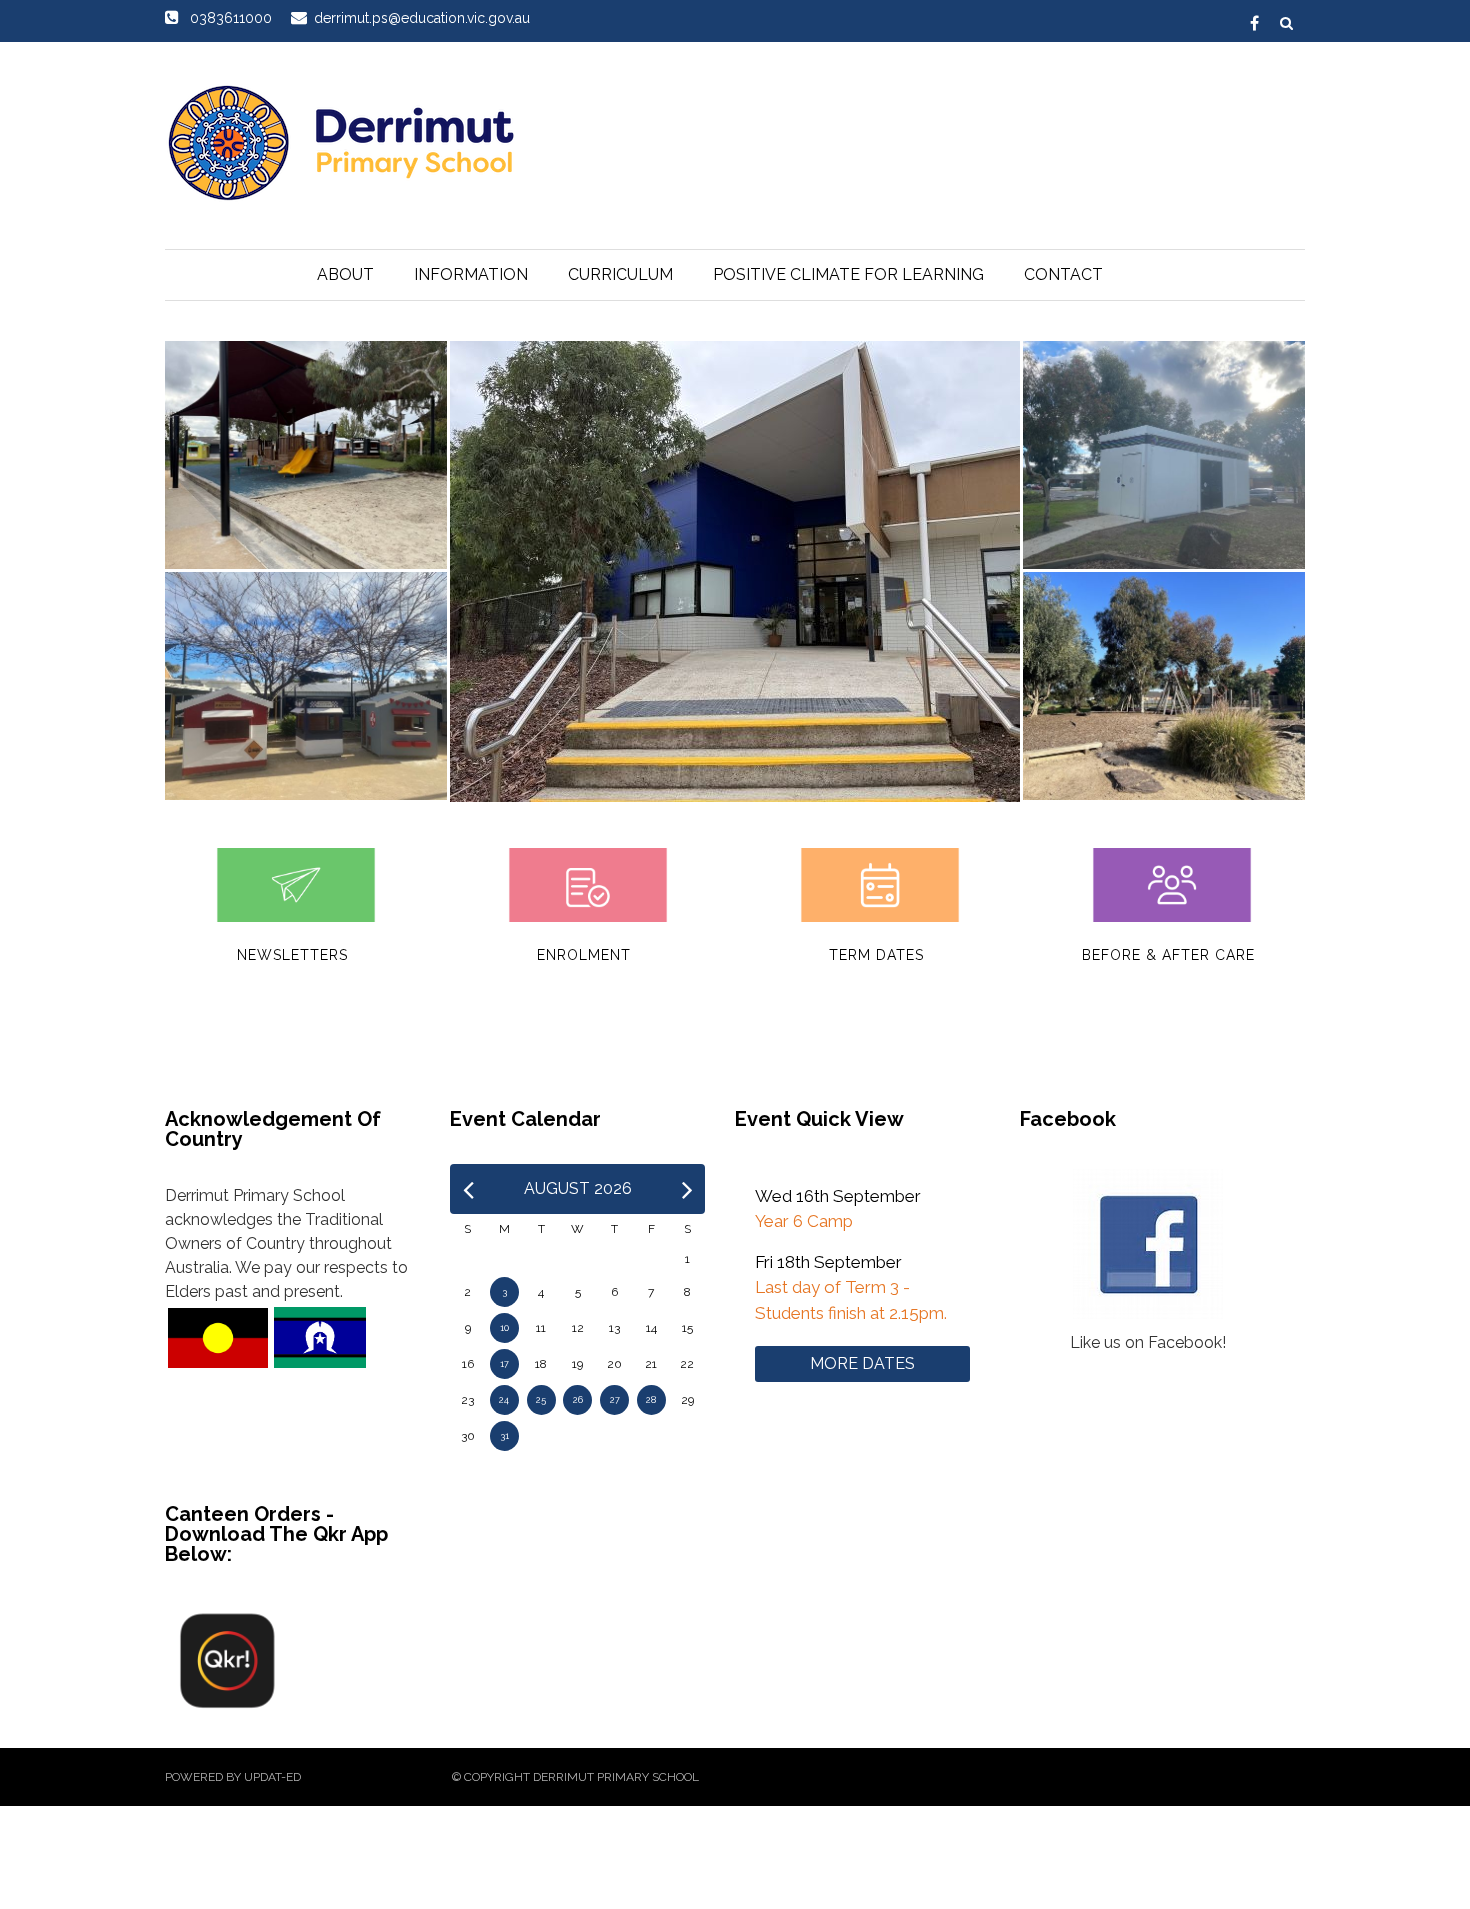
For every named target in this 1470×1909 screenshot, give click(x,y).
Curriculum (620, 274)
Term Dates (876, 955)
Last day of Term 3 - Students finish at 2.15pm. (851, 1300)
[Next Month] (687, 1189)
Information (471, 274)
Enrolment (584, 955)
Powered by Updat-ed (233, 1777)
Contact (1063, 274)
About (345, 274)
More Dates (862, 1363)
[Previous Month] (468, 1189)
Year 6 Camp (804, 1221)
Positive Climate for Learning (848, 274)
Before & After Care (1168, 955)
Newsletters (292, 955)
